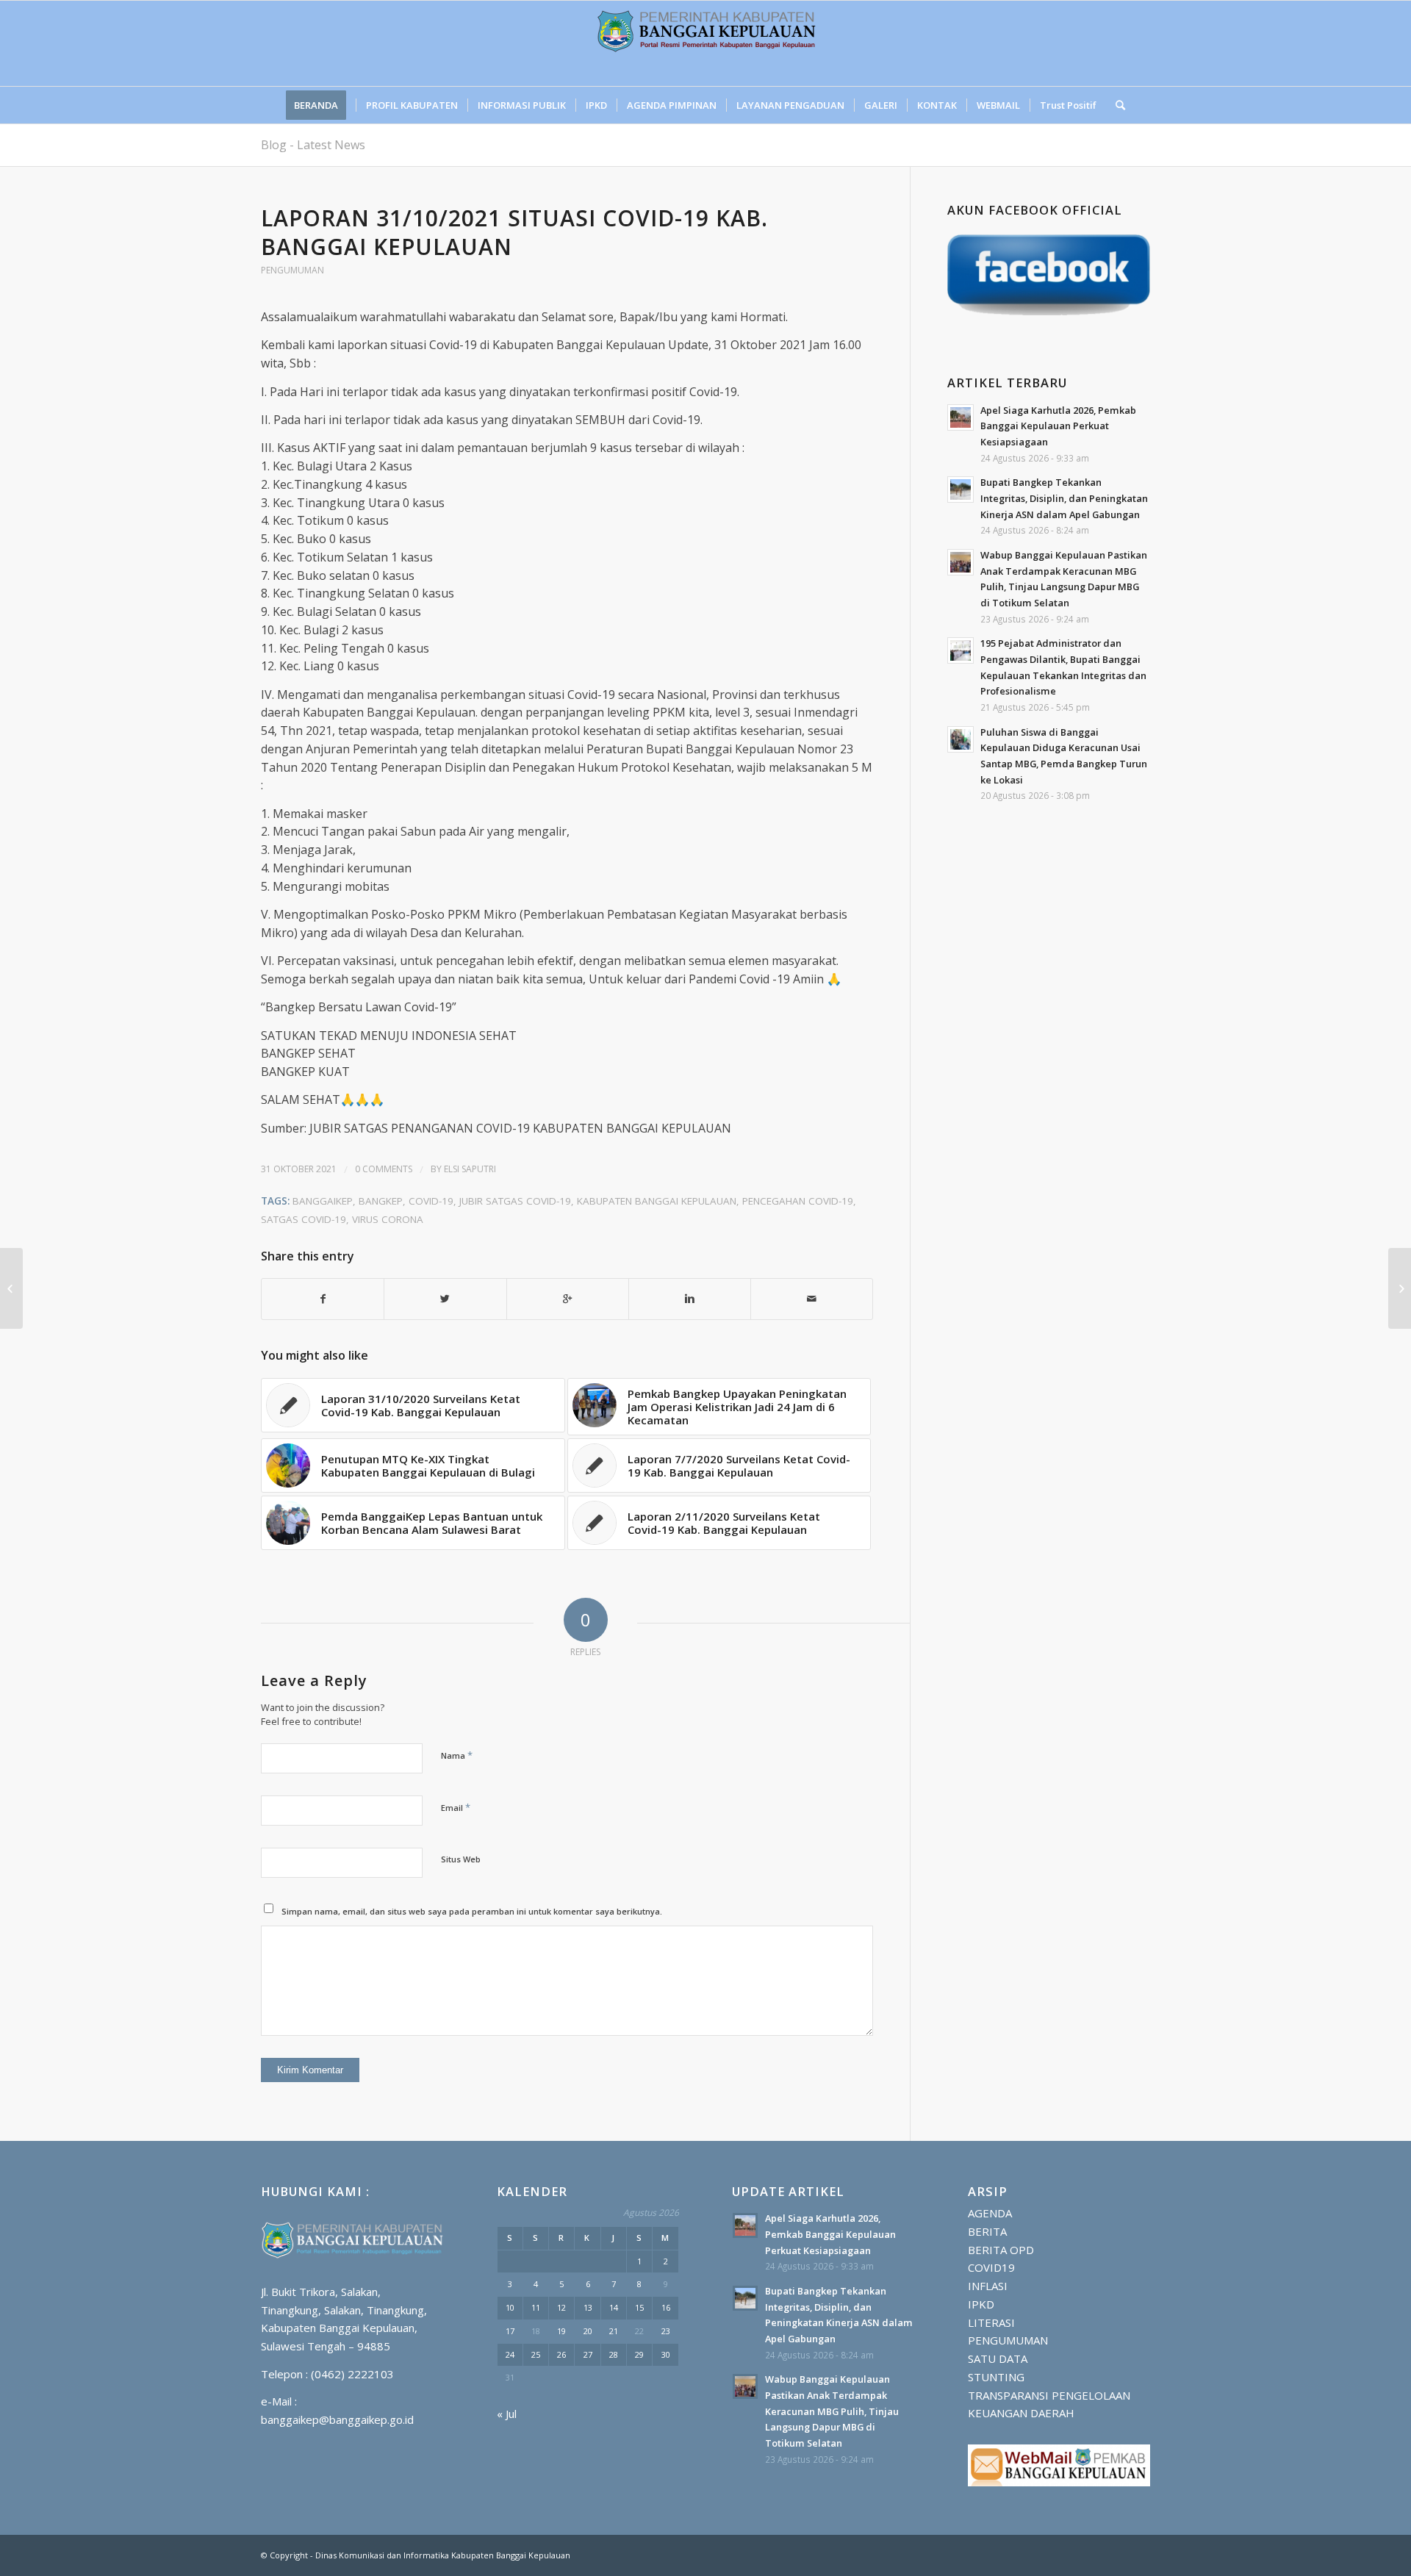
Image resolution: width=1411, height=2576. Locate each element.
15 (639, 2307)
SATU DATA (998, 2358)
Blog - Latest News (313, 145)
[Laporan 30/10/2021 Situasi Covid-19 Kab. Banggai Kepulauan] (11, 1288)
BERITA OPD (1001, 2250)
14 (614, 2307)
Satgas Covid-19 (304, 1219)
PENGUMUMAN (292, 270)
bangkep (381, 1201)
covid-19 (431, 1201)
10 (510, 2307)
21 (614, 2331)
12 (561, 2307)
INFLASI (988, 2286)
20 (588, 2331)
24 (510, 2354)
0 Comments (384, 1169)
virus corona (388, 1219)
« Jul (507, 2414)
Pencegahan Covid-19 (798, 1201)
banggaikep (323, 1201)
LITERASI (991, 2322)
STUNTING (996, 2377)
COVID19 (991, 2267)
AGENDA (990, 2213)
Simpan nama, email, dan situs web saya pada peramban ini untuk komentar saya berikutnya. (472, 1911)
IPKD (981, 2304)
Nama (457, 1755)
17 (510, 2331)
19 (561, 2331)
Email (456, 1807)
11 (536, 2307)
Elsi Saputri (470, 1169)
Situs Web (461, 1859)
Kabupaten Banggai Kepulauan (657, 1201)
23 (666, 2331)
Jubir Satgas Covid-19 (515, 1201)
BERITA (987, 2231)
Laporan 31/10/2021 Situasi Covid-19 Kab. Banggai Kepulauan (514, 232)
